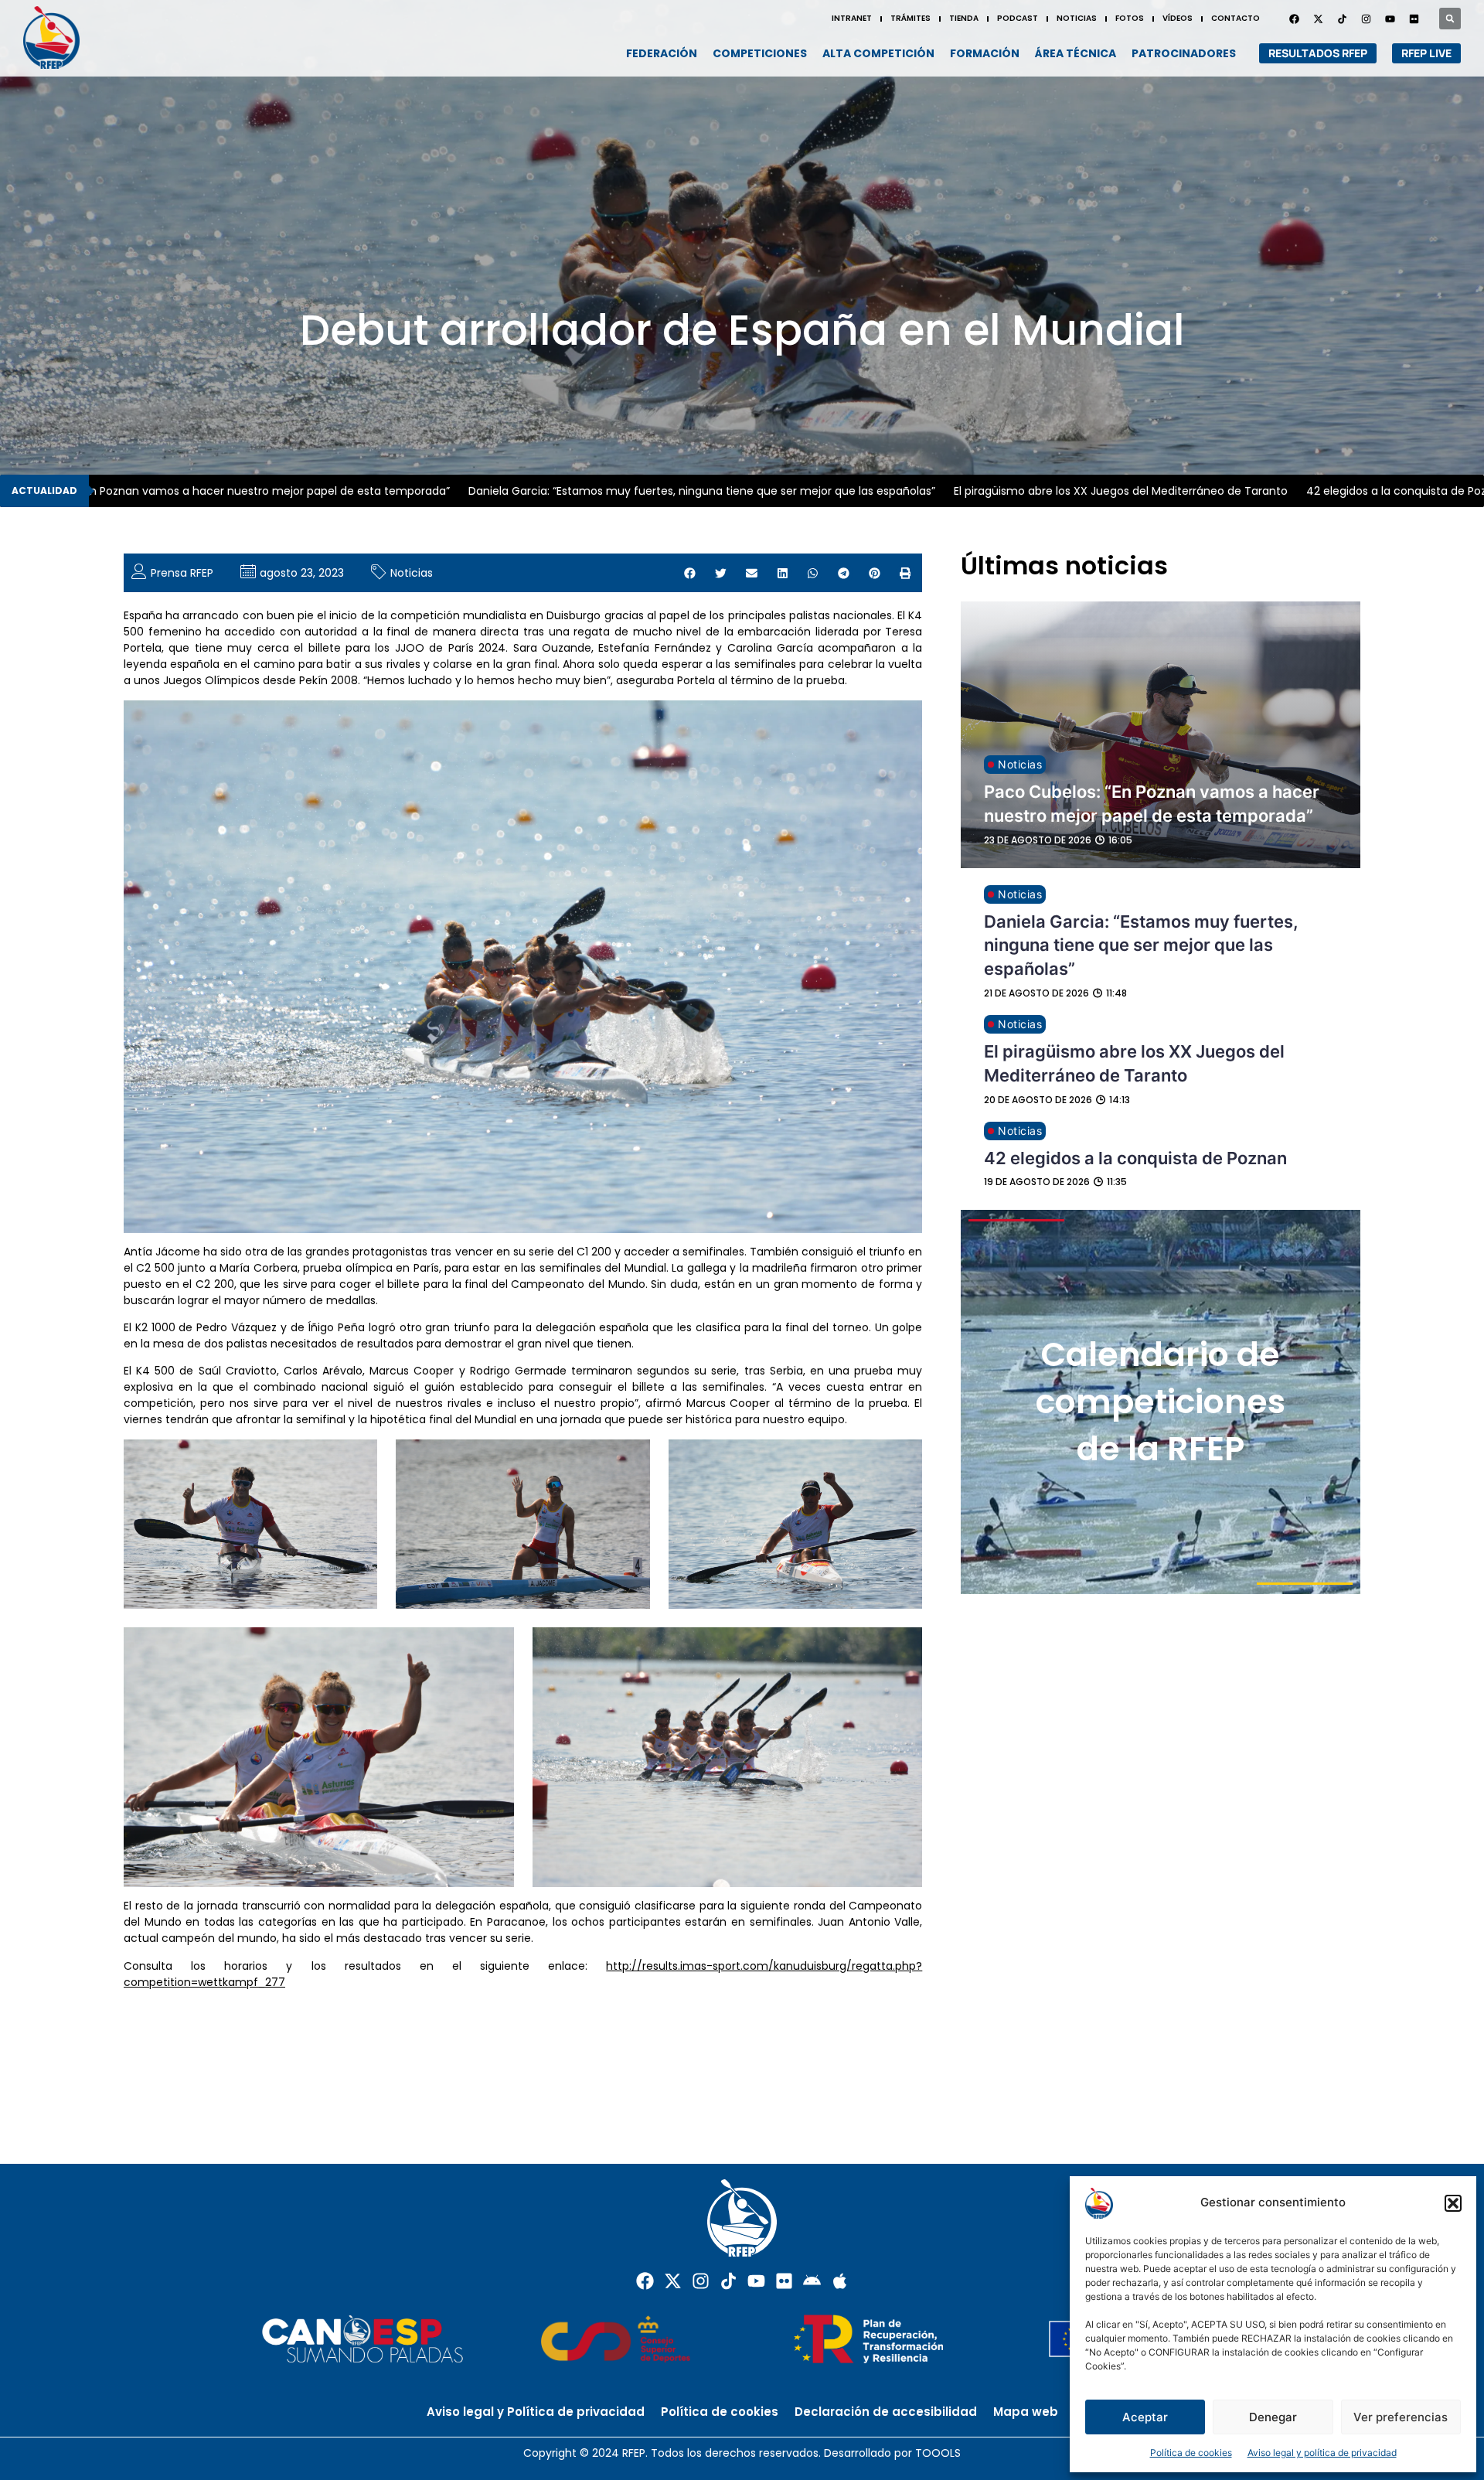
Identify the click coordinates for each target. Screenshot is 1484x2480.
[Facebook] (1294, 19)
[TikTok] (1342, 19)
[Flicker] (1414, 19)
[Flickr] (784, 2281)
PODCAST (1018, 18)
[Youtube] (1390, 19)
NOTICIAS (1077, 18)
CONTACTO (1236, 18)
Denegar (1273, 2417)
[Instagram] (1366, 19)
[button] (1453, 2203)
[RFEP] (58, 37)
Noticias (412, 573)
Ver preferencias (1401, 2417)
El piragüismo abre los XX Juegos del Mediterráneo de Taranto (1026, 491)
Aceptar (1145, 2417)
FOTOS (1130, 18)
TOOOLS (938, 2453)
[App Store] (840, 2281)
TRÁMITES (910, 18)
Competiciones (760, 53)
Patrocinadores (1184, 53)
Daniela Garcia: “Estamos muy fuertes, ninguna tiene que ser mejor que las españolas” (608, 491)
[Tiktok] (728, 2281)
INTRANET (852, 18)
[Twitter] (1318, 19)
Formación (985, 53)
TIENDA (964, 18)
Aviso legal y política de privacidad (1322, 2453)
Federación (662, 53)
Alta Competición (878, 53)
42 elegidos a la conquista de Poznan (1312, 491)
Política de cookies (1191, 2453)
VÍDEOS (1178, 18)
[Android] (812, 2281)
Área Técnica (1076, 53)
